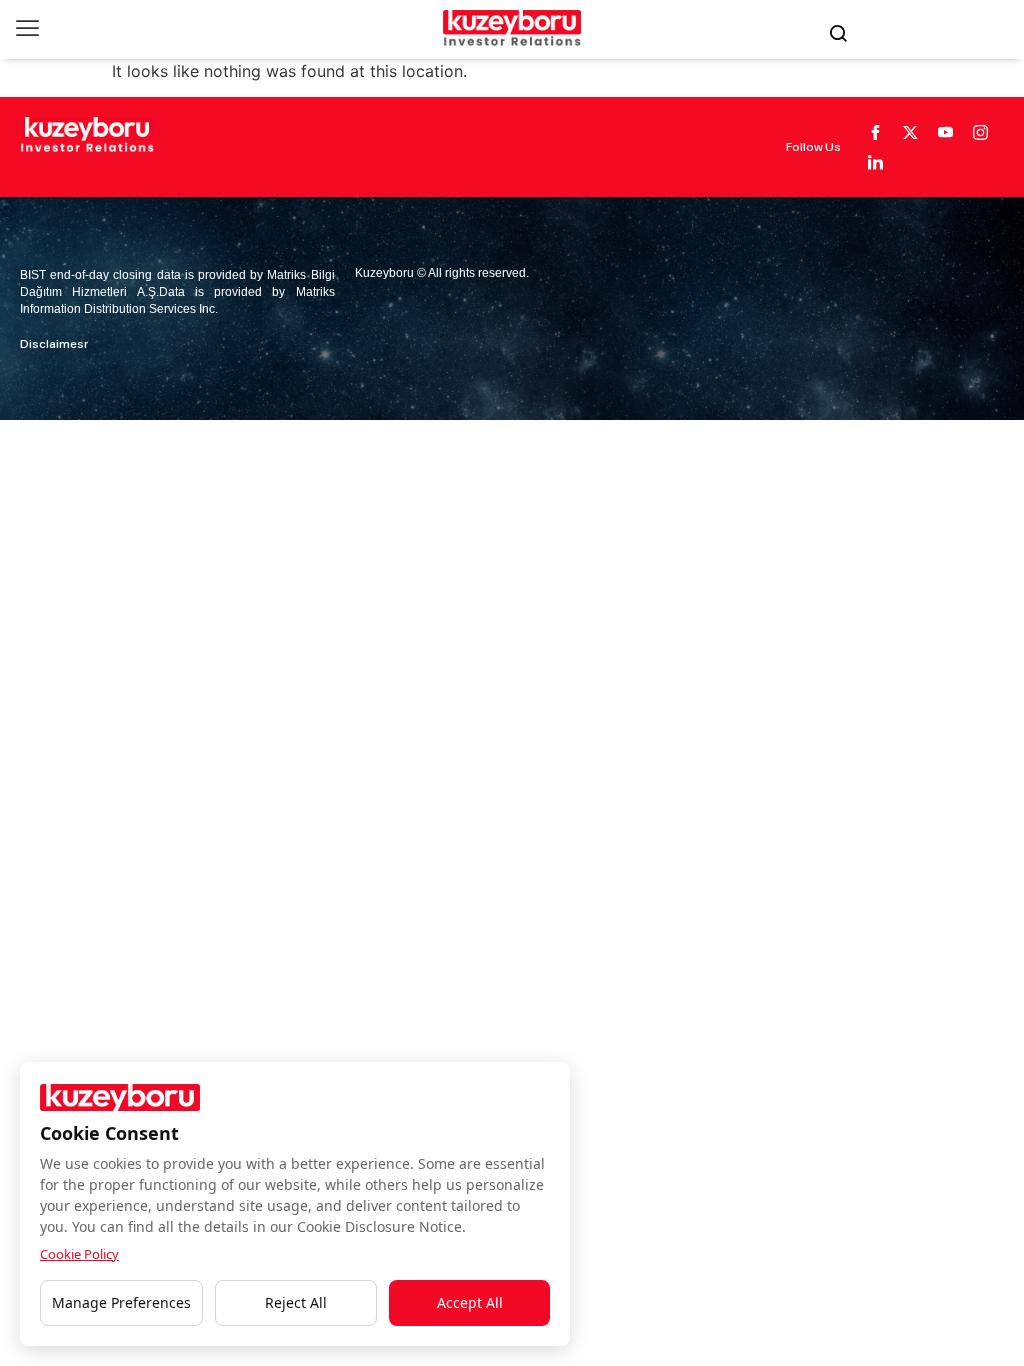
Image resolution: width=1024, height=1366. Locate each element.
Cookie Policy (79, 1254)
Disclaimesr (54, 344)
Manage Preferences (121, 1302)
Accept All (470, 1302)
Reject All (296, 1302)
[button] (27, 27)
